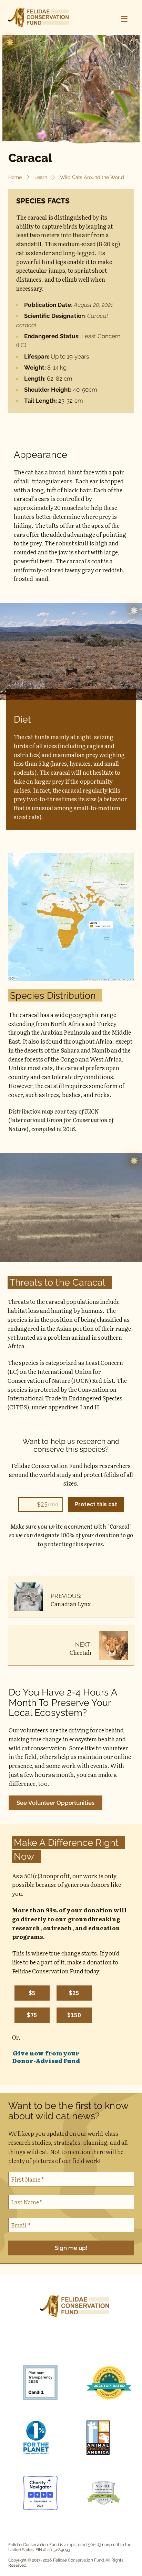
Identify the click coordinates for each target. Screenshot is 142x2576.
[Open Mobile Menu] (124, 19)
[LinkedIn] (99, 2346)
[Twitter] (118, 2346)
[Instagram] (43, 2346)
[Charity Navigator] (42, 2494)
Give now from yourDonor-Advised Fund (46, 2057)
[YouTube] (80, 2346)
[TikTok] (62, 2346)
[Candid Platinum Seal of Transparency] (42, 2384)
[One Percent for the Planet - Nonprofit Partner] (42, 2439)
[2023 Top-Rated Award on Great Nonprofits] (105, 2384)
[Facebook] (24, 2346)
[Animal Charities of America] (105, 2439)
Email (21, 2225)
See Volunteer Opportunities (55, 1803)
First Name (28, 2179)
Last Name (27, 2202)
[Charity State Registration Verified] (105, 2494)
